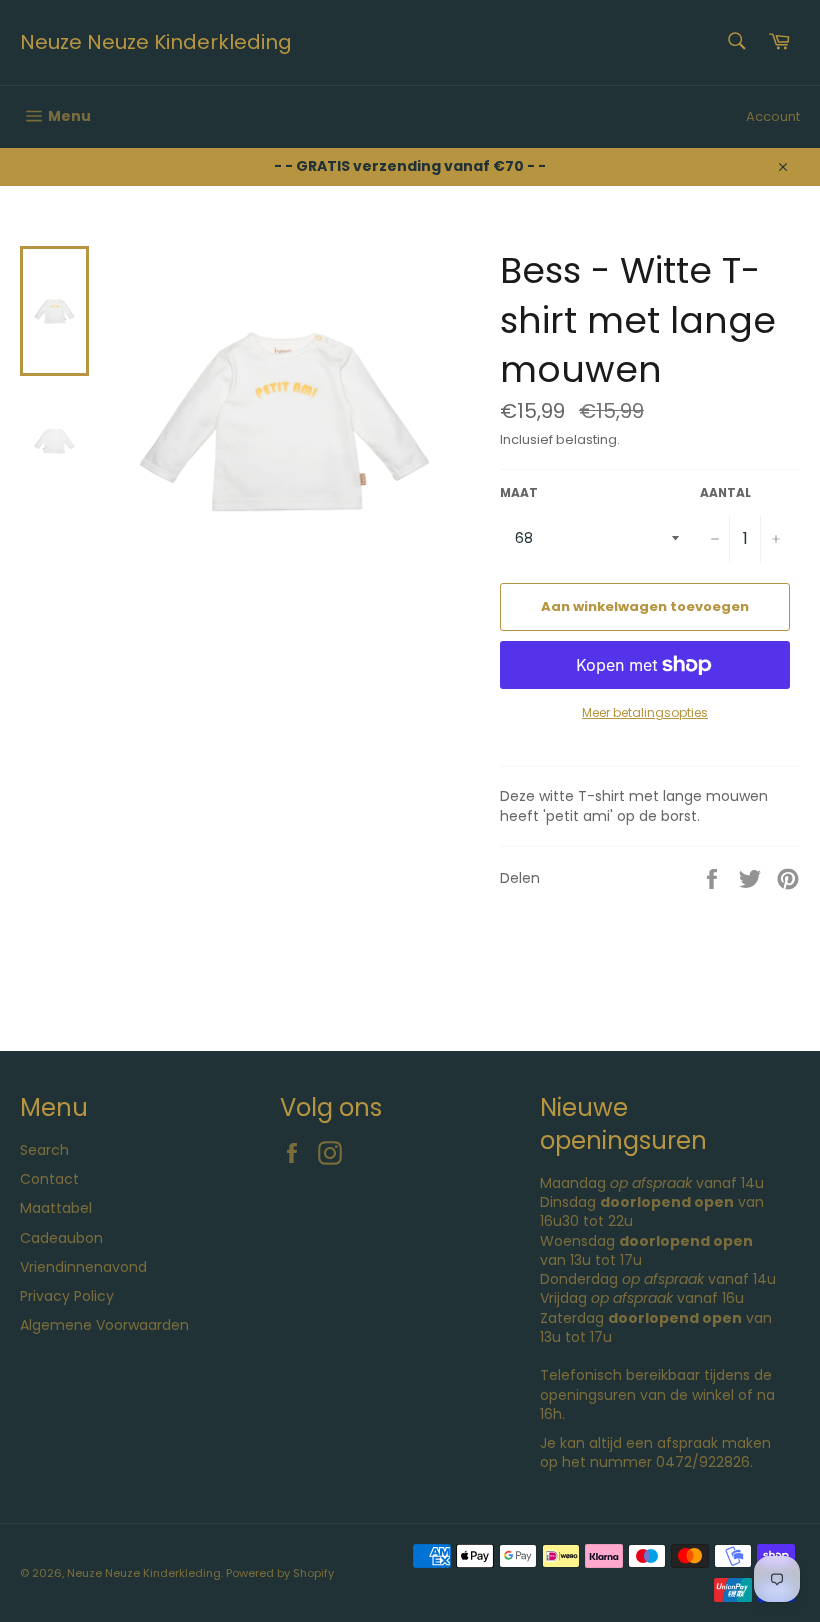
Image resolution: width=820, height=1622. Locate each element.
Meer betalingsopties (645, 713)
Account (773, 116)
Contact (49, 1179)
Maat (519, 493)
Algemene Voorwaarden (104, 1325)
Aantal (725, 493)
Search (44, 1150)
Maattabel (56, 1208)
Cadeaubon (61, 1238)
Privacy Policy (67, 1296)
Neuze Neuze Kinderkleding (156, 42)
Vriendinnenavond (83, 1267)
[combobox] (735, 42)
